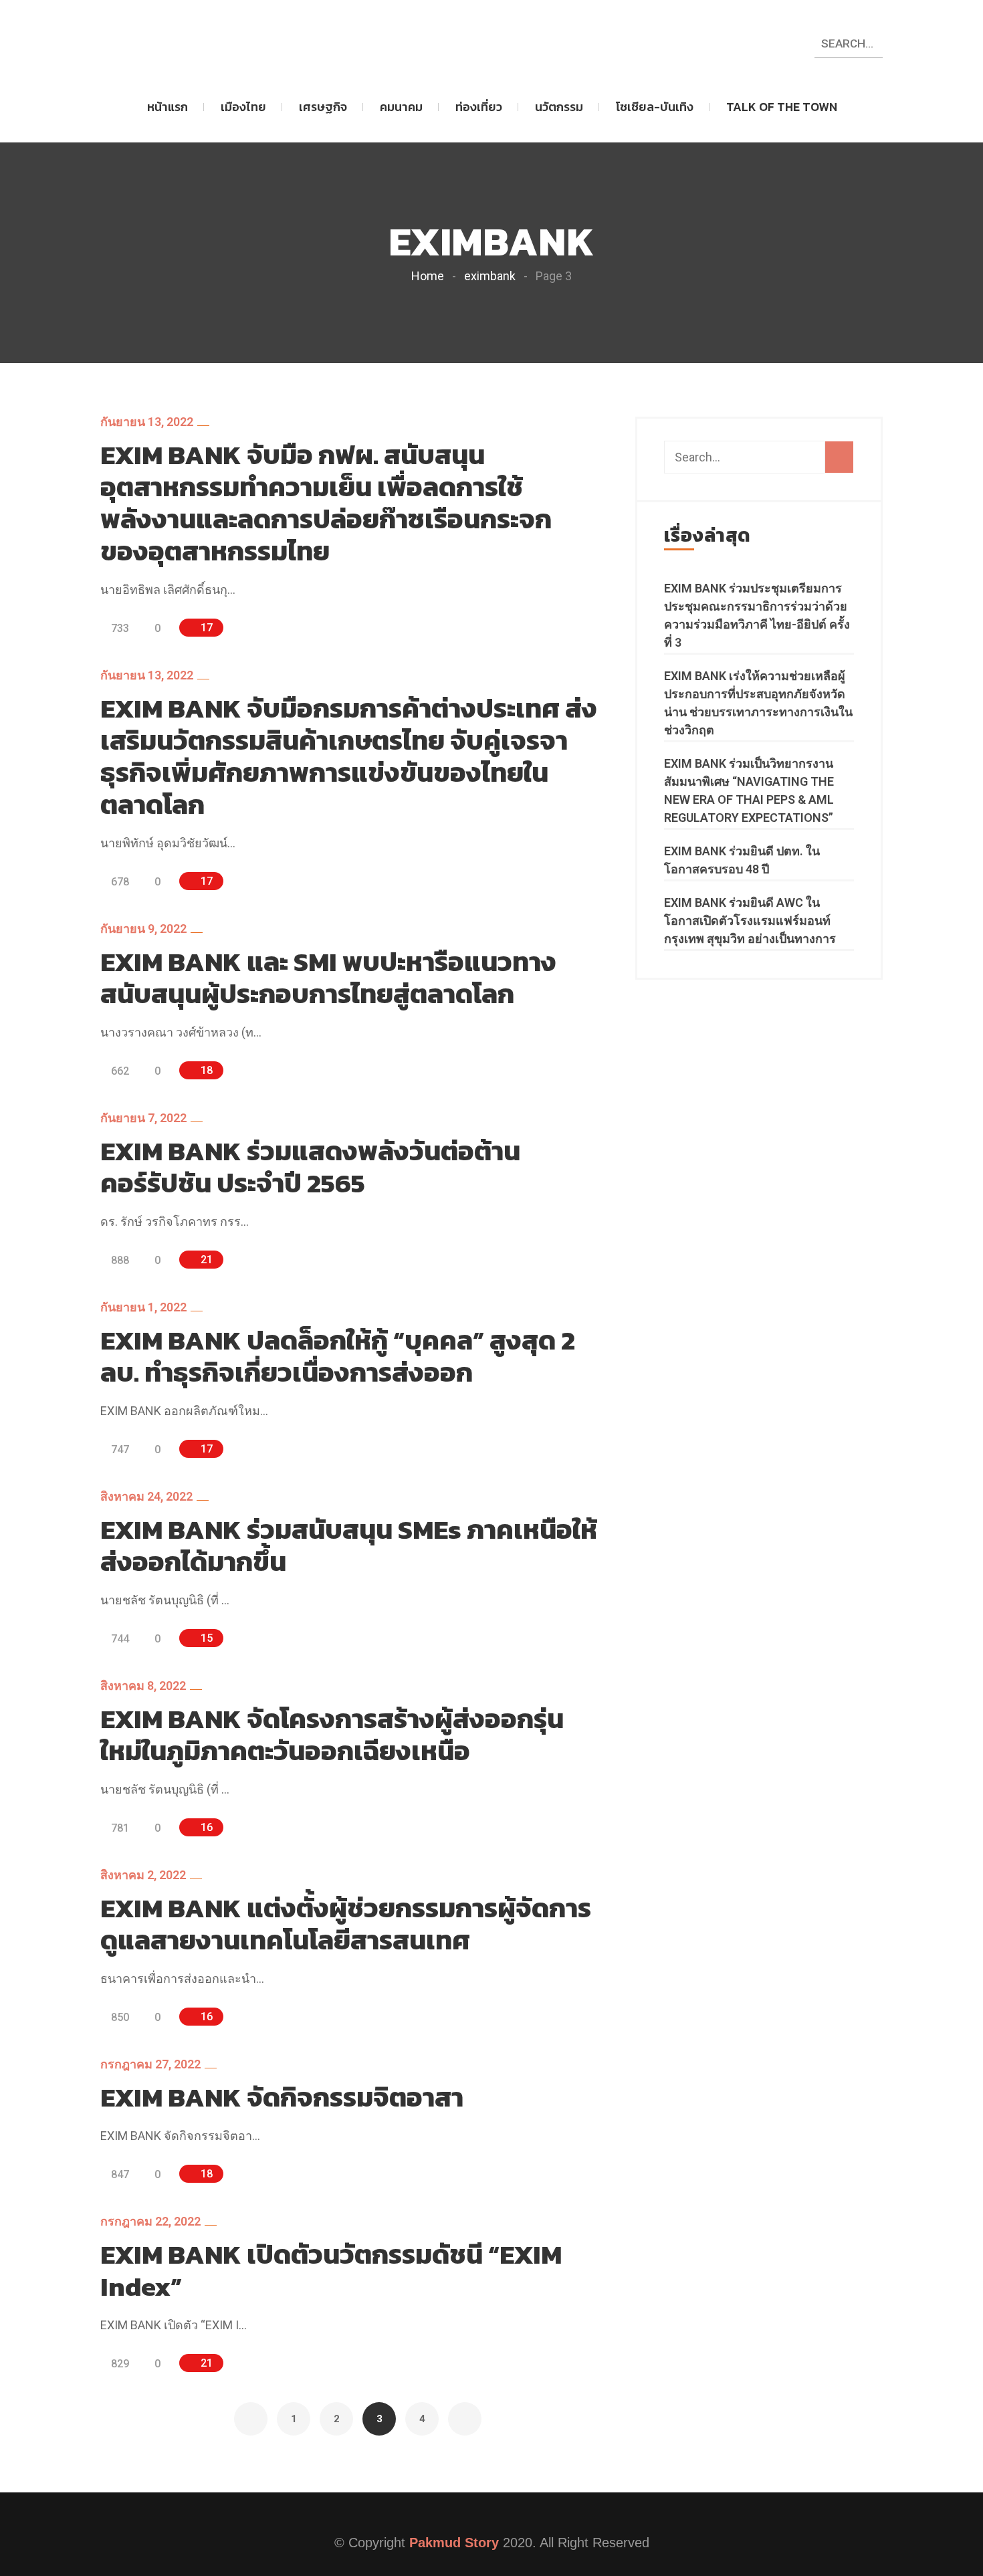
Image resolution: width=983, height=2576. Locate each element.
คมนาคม (401, 107)
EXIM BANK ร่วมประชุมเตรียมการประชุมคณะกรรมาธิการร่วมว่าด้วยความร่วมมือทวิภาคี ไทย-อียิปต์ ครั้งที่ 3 (757, 615)
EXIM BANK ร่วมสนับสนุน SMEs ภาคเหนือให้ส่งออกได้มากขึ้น (349, 1545)
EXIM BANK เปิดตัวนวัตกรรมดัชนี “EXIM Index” (331, 2270)
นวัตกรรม (559, 107)
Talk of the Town (782, 107)
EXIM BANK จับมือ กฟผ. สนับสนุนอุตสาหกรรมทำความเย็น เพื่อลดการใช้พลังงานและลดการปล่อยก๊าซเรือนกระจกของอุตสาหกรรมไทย (326, 503)
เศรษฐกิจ (323, 107)
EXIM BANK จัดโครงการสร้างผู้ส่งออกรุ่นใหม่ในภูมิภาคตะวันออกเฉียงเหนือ (332, 1735)
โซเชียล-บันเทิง (655, 107)
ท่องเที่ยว (479, 107)
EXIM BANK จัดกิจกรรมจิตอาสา (282, 2097)
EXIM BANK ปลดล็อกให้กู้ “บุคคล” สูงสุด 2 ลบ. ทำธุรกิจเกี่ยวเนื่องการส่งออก (338, 1356)
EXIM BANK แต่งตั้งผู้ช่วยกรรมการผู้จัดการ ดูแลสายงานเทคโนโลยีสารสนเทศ (346, 1924)
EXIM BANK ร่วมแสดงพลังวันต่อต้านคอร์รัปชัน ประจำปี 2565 (310, 1167)
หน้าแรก (168, 107)
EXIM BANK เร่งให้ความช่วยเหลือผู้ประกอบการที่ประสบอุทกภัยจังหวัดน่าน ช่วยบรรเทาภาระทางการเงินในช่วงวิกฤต (758, 703)
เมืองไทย (243, 107)
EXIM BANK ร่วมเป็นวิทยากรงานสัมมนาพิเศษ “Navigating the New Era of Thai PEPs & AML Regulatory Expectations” (749, 790)
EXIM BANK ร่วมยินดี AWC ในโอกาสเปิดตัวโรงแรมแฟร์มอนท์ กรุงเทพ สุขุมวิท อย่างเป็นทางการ (750, 921)
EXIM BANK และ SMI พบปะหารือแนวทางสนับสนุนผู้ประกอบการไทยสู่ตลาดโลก (328, 978)
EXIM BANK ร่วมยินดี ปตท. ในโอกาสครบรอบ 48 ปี (742, 860)
